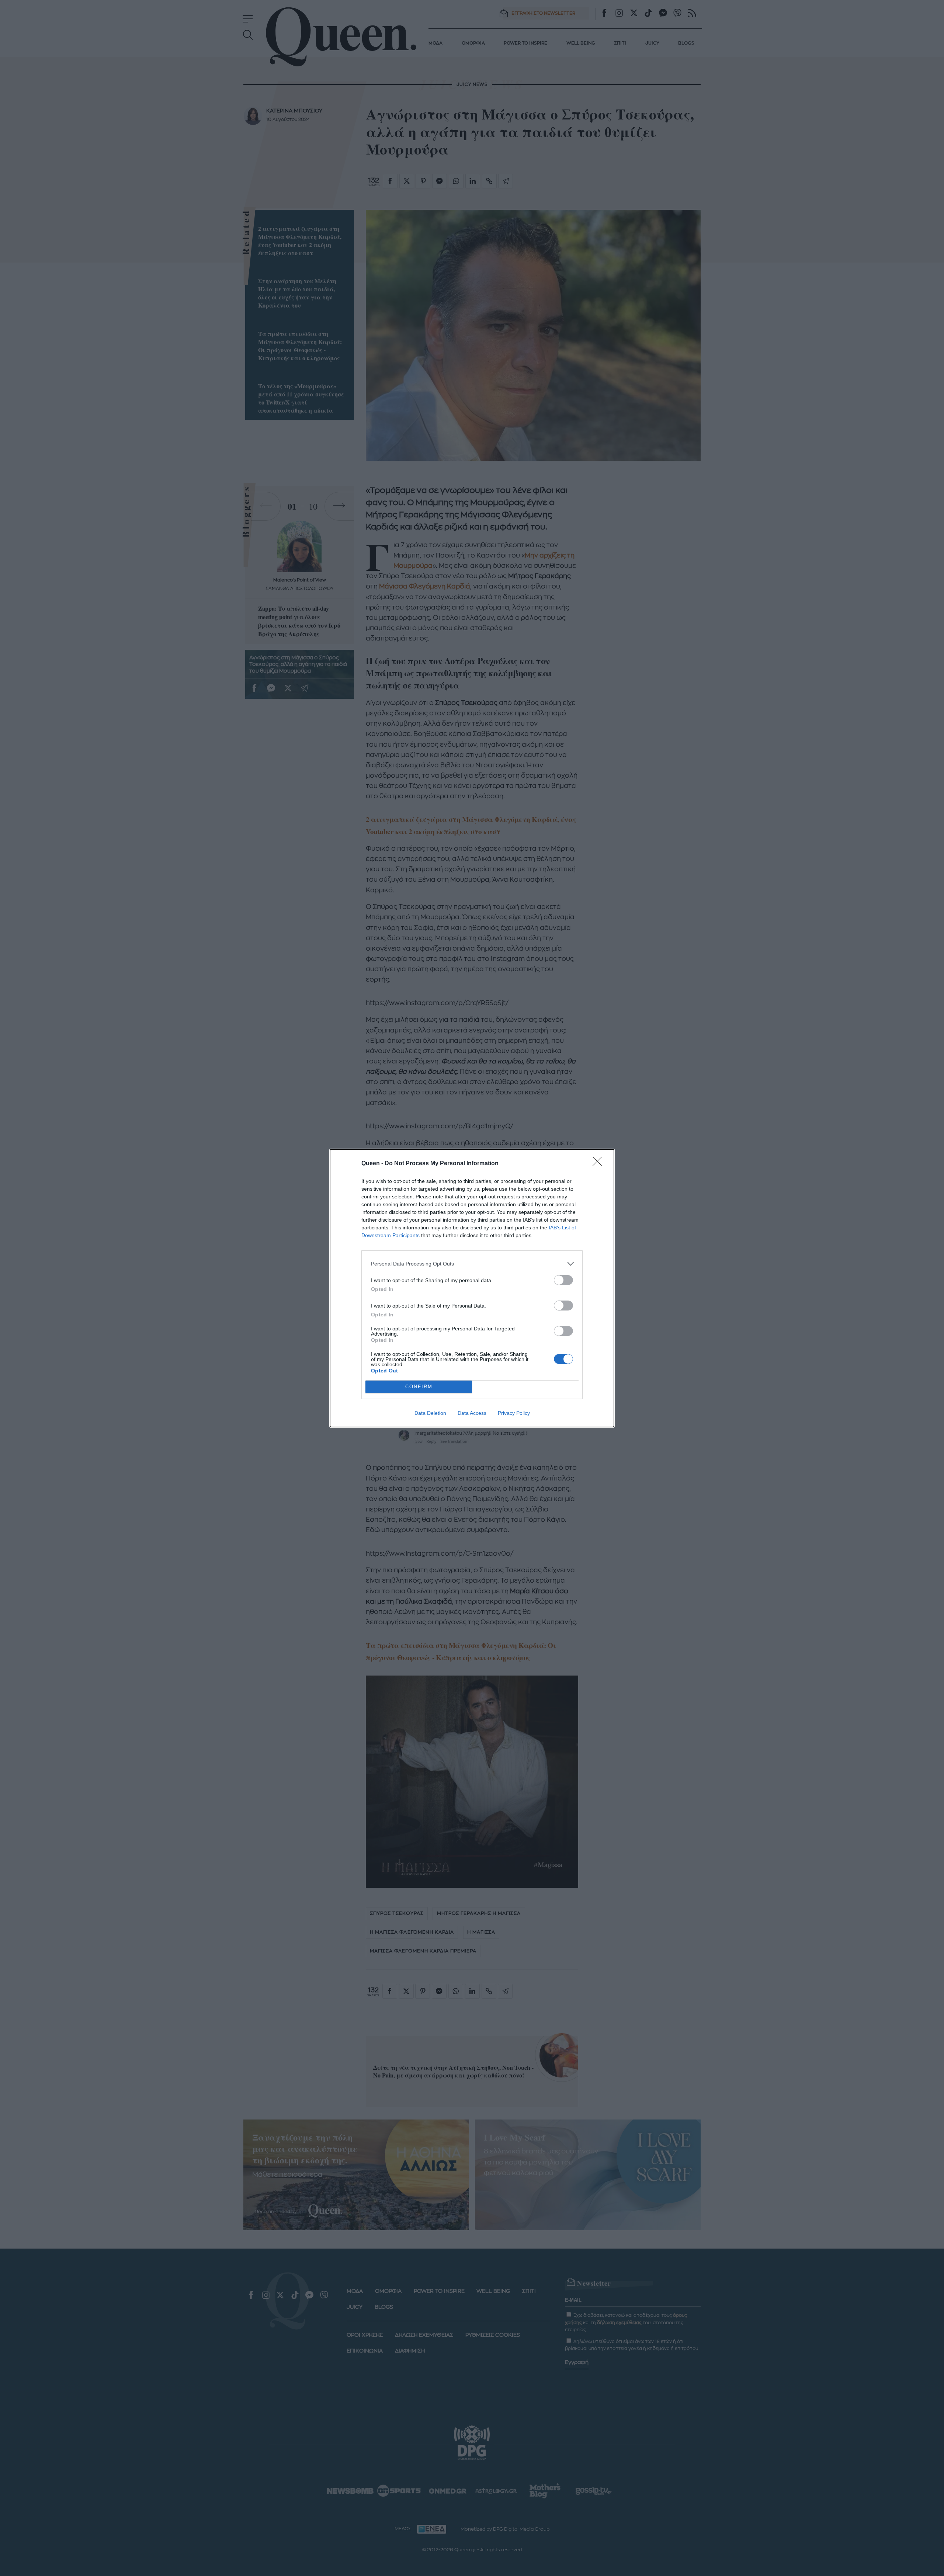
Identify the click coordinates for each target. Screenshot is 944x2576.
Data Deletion (430, 1413)
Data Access (472, 1413)
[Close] (600, 1164)
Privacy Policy (514, 1413)
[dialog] (472, 1288)
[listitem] (472, 1264)
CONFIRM (419, 1387)
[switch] (563, 1280)
